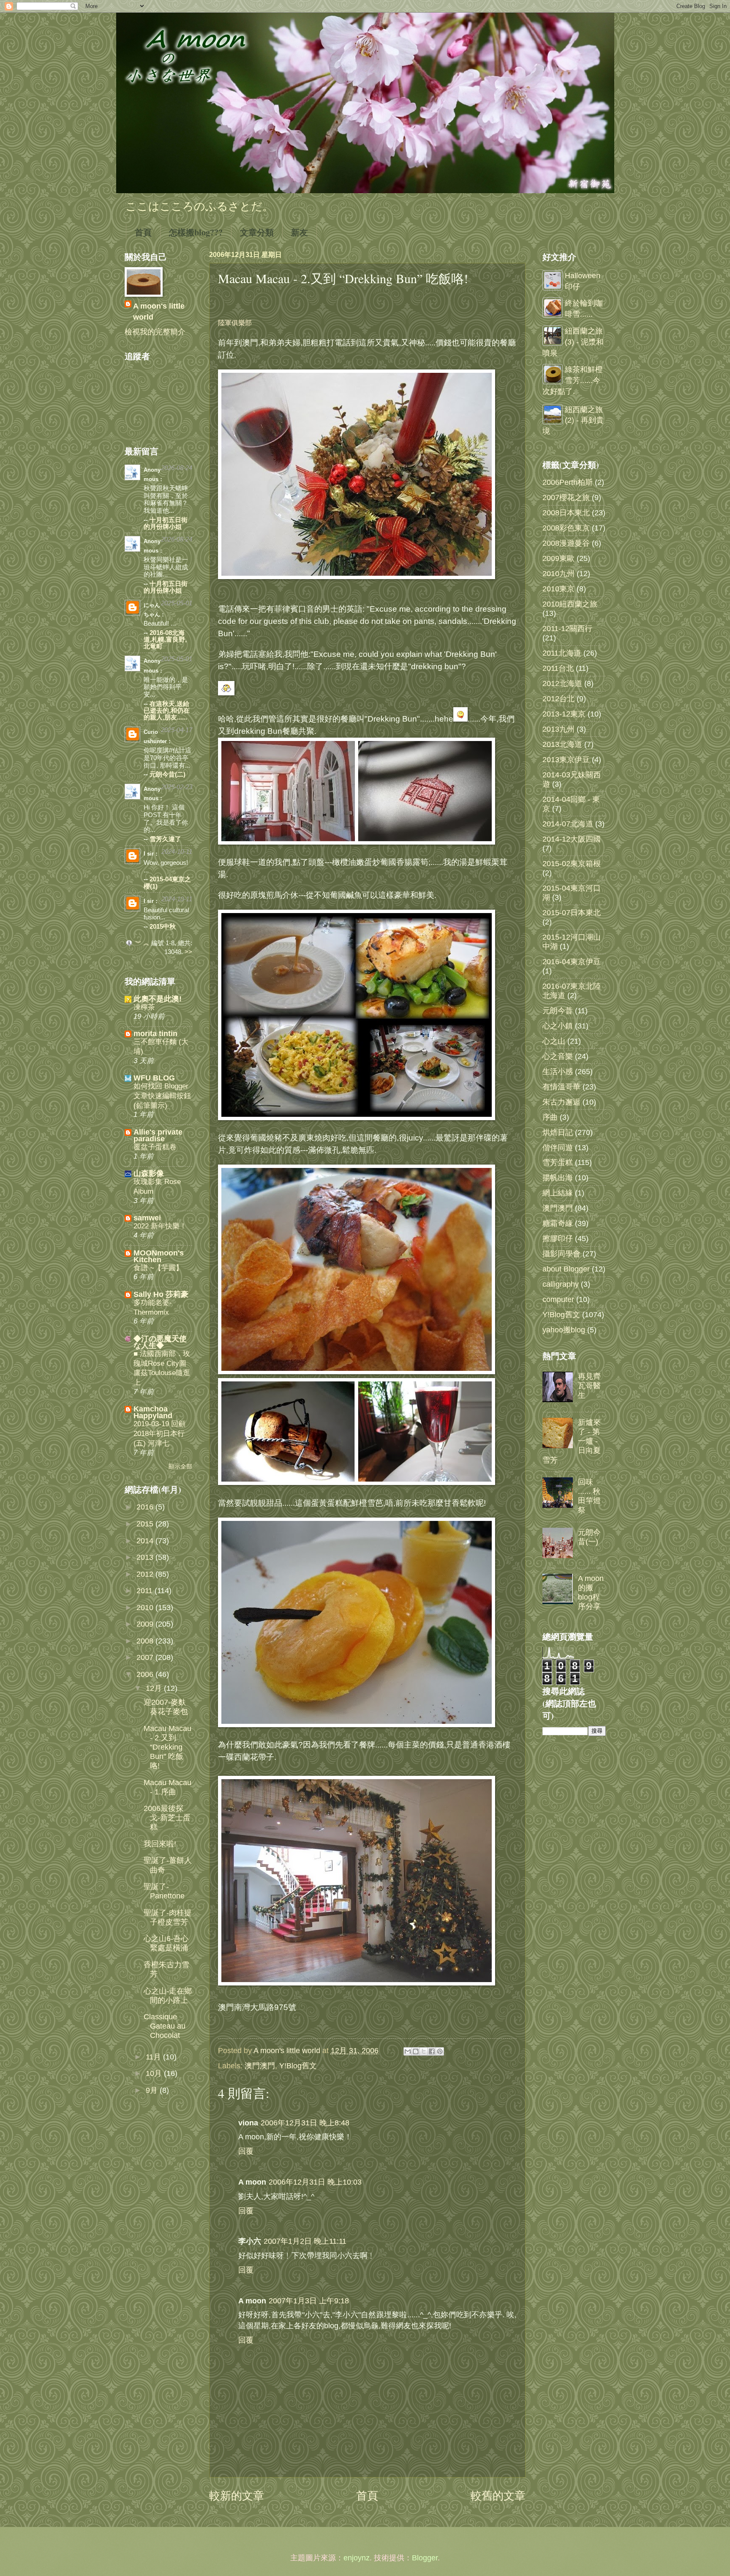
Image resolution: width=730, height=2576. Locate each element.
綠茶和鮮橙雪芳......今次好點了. (573, 380)
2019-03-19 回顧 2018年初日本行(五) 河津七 (159, 1433)
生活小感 (558, 1071)
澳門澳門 (260, 2066)
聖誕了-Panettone (164, 1891)
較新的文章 (237, 2496)
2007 (146, 1657)
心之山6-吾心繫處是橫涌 (166, 1943)
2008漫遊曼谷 (566, 543)
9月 (153, 2090)
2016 (146, 1507)
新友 (300, 232)
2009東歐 (558, 558)
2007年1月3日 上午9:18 (309, 2301)
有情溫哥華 (561, 1087)
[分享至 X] (424, 2051)
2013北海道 (562, 744)
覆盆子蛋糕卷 (155, 1147)
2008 (146, 1641)
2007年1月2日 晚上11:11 (305, 2241)
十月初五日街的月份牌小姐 (166, 523)
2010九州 (558, 573)
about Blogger (566, 1269)
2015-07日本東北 (572, 912)
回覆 (246, 2151)
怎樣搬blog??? (196, 232)
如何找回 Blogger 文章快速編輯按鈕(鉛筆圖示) (162, 1095)
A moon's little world (159, 311)
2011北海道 (562, 653)
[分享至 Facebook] (432, 2051)
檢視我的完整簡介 (155, 332)
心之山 (554, 1041)
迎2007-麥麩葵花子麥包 (166, 1707)
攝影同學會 (561, 1254)
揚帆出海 (558, 1177)
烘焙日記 (558, 1132)
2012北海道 (562, 683)
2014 (146, 1541)
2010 (146, 1607)
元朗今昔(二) (168, 774)
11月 (154, 2057)
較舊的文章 (498, 2496)
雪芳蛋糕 (558, 1162)
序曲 (550, 1117)
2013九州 (558, 729)
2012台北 (558, 699)
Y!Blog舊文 (298, 2066)
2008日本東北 (566, 513)
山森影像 (149, 1173)
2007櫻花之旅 (566, 497)
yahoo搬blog (564, 1330)
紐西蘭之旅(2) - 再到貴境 (573, 420)
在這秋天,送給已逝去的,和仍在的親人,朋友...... (167, 711)
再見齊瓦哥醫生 (589, 1385)
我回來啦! (160, 1844)
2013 (146, 1557)
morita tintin (155, 1033)
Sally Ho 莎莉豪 (161, 1294)
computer (558, 1299)
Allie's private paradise (158, 1135)
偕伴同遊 (558, 1147)
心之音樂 (558, 1056)
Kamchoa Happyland (153, 1412)
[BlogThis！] (416, 2051)
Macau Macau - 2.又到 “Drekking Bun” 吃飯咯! (168, 1747)
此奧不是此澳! (158, 999)
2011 (146, 1590)
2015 (146, 1524)
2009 (146, 1624)
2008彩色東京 (566, 528)
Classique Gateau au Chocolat (165, 2026)
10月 (155, 2073)
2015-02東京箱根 (572, 863)
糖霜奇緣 (558, 1223)
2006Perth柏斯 (568, 482)
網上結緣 (558, 1193)
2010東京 (558, 589)
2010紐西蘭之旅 (570, 604)
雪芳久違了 (165, 839)
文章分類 (257, 232)
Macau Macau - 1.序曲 (168, 1787)
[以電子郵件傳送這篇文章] (408, 2051)
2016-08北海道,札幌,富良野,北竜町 (165, 640)
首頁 (143, 232)
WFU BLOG (154, 1078)
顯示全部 (180, 1467)
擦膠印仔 (558, 1238)
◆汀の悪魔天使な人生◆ (160, 1342)
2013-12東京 (564, 714)
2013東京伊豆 (566, 759)
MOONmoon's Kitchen (159, 1256)
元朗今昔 (558, 1010)
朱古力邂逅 (561, 1102)
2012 (146, 1574)
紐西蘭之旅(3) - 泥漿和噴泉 (573, 342)
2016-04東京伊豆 (572, 961)
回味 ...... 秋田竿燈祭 (589, 1496)
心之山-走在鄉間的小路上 (168, 1995)
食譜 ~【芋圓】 (158, 1268)
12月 (155, 1688)
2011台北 (558, 668)
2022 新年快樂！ (160, 1226)
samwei (147, 1218)
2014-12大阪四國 (572, 839)
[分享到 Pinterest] (440, 2051)
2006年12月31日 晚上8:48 (305, 2123)
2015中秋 (163, 927)
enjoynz (357, 2558)
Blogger (425, 2558)
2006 (146, 1674)
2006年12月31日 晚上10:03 (315, 2182)
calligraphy (561, 1284)
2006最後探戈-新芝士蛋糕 (167, 1817)
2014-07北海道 (568, 824)
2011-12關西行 (567, 628)
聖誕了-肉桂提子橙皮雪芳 (168, 1917)
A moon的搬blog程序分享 (591, 1592)
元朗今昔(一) (589, 1537)
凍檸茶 (144, 1007)
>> (188, 952)
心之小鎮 (558, 1026)
